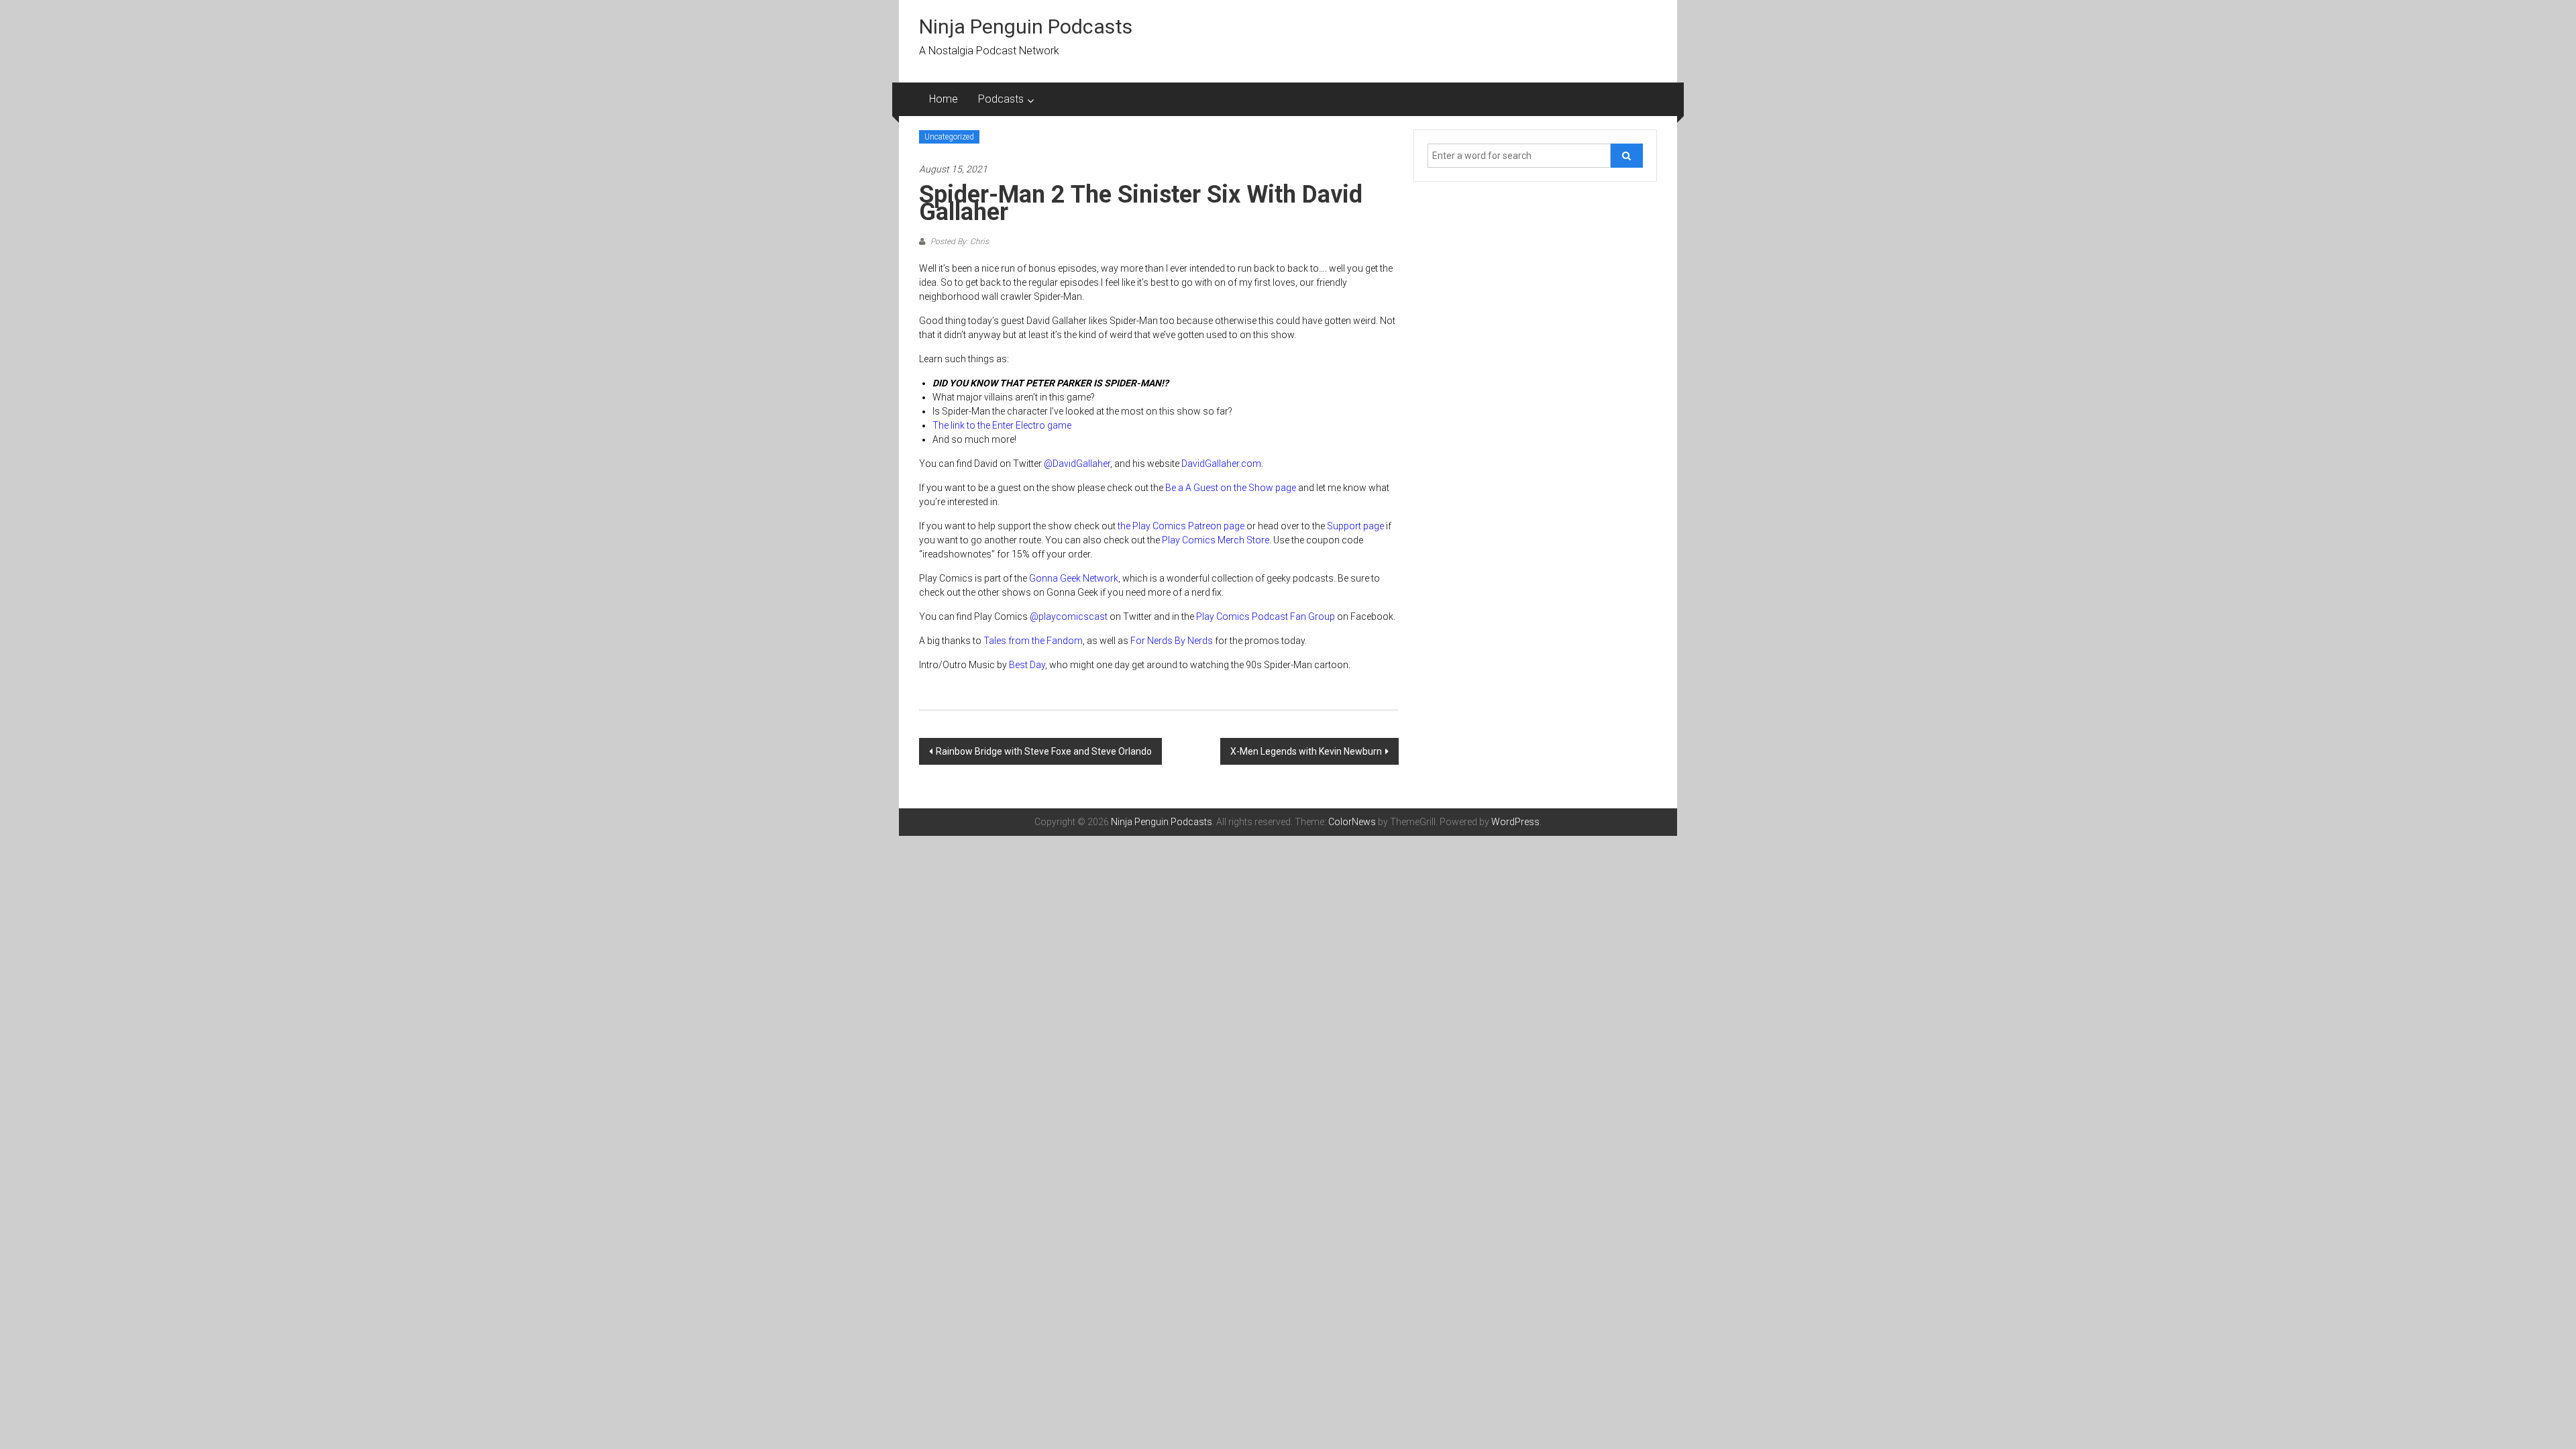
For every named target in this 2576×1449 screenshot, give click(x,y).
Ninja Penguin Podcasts (1026, 26)
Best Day (1027, 665)
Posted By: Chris (959, 241)
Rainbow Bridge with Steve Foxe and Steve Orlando (1044, 751)
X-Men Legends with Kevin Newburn (1306, 751)
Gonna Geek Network (1074, 578)
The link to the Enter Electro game (1002, 425)
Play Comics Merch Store (1216, 540)
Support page (1355, 526)
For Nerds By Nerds (1172, 641)
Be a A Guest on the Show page (1231, 488)
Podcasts (1001, 99)
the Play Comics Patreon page (1181, 526)
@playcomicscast (1069, 616)
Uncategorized (949, 137)
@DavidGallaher (1077, 464)
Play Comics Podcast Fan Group (1266, 616)
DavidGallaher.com (1221, 464)
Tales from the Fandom (1033, 641)
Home (944, 99)
